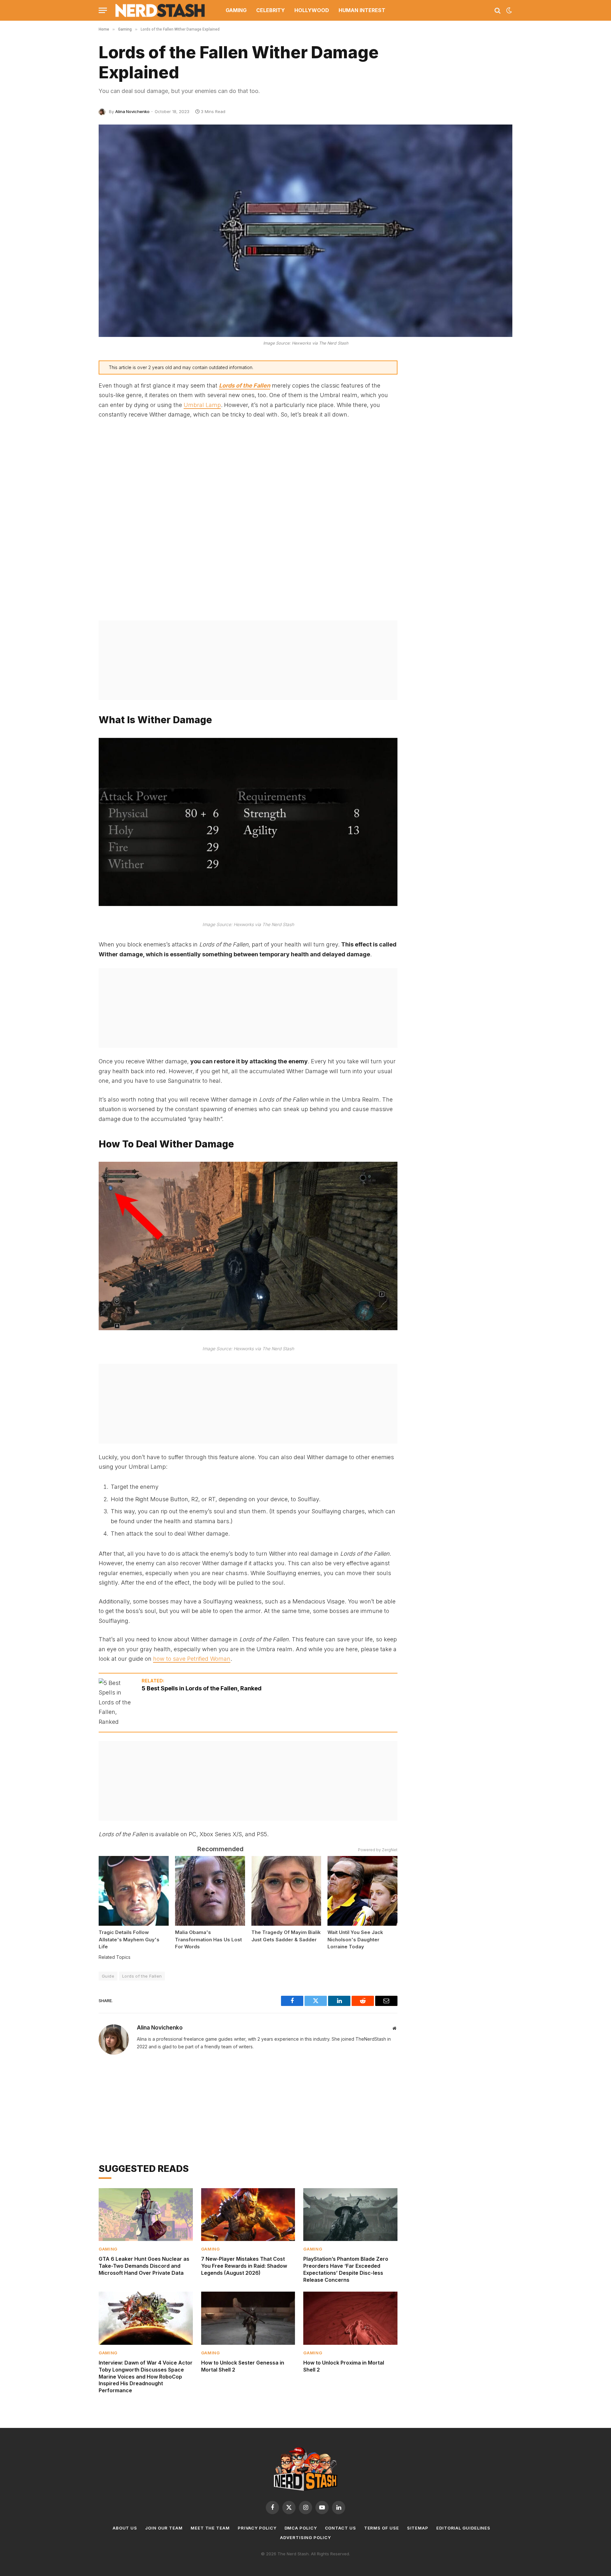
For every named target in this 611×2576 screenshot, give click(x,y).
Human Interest (362, 10)
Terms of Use (382, 2528)
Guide (108, 1976)
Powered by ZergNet (378, 1850)
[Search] (498, 10)
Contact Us (341, 2528)
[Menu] (103, 10)
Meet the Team (210, 2528)
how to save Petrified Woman (192, 1659)
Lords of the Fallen (142, 1976)
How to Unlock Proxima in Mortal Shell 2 (344, 2366)
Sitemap (418, 2528)
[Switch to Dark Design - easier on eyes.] (509, 11)
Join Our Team (164, 2528)
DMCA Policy (301, 2528)
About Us (125, 2528)
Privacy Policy (257, 2528)
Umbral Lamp (202, 405)
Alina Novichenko (132, 111)
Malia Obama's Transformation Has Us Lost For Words (208, 1939)
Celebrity (270, 10)
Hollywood (312, 10)
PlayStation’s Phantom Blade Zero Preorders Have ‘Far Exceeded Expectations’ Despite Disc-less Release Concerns (346, 2269)
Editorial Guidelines (463, 2528)
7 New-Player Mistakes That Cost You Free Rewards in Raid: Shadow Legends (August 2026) (244, 2266)
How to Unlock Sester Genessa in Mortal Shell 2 (243, 2366)
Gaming (236, 10)
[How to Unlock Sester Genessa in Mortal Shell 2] (248, 2318)
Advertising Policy (305, 2537)
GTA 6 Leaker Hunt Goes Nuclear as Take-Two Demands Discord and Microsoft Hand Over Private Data (144, 2266)
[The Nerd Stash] (160, 10)
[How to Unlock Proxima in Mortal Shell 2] (350, 2318)
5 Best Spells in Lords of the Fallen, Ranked (202, 1688)
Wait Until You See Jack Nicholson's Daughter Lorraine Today (355, 1939)
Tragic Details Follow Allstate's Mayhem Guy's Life (129, 1939)
